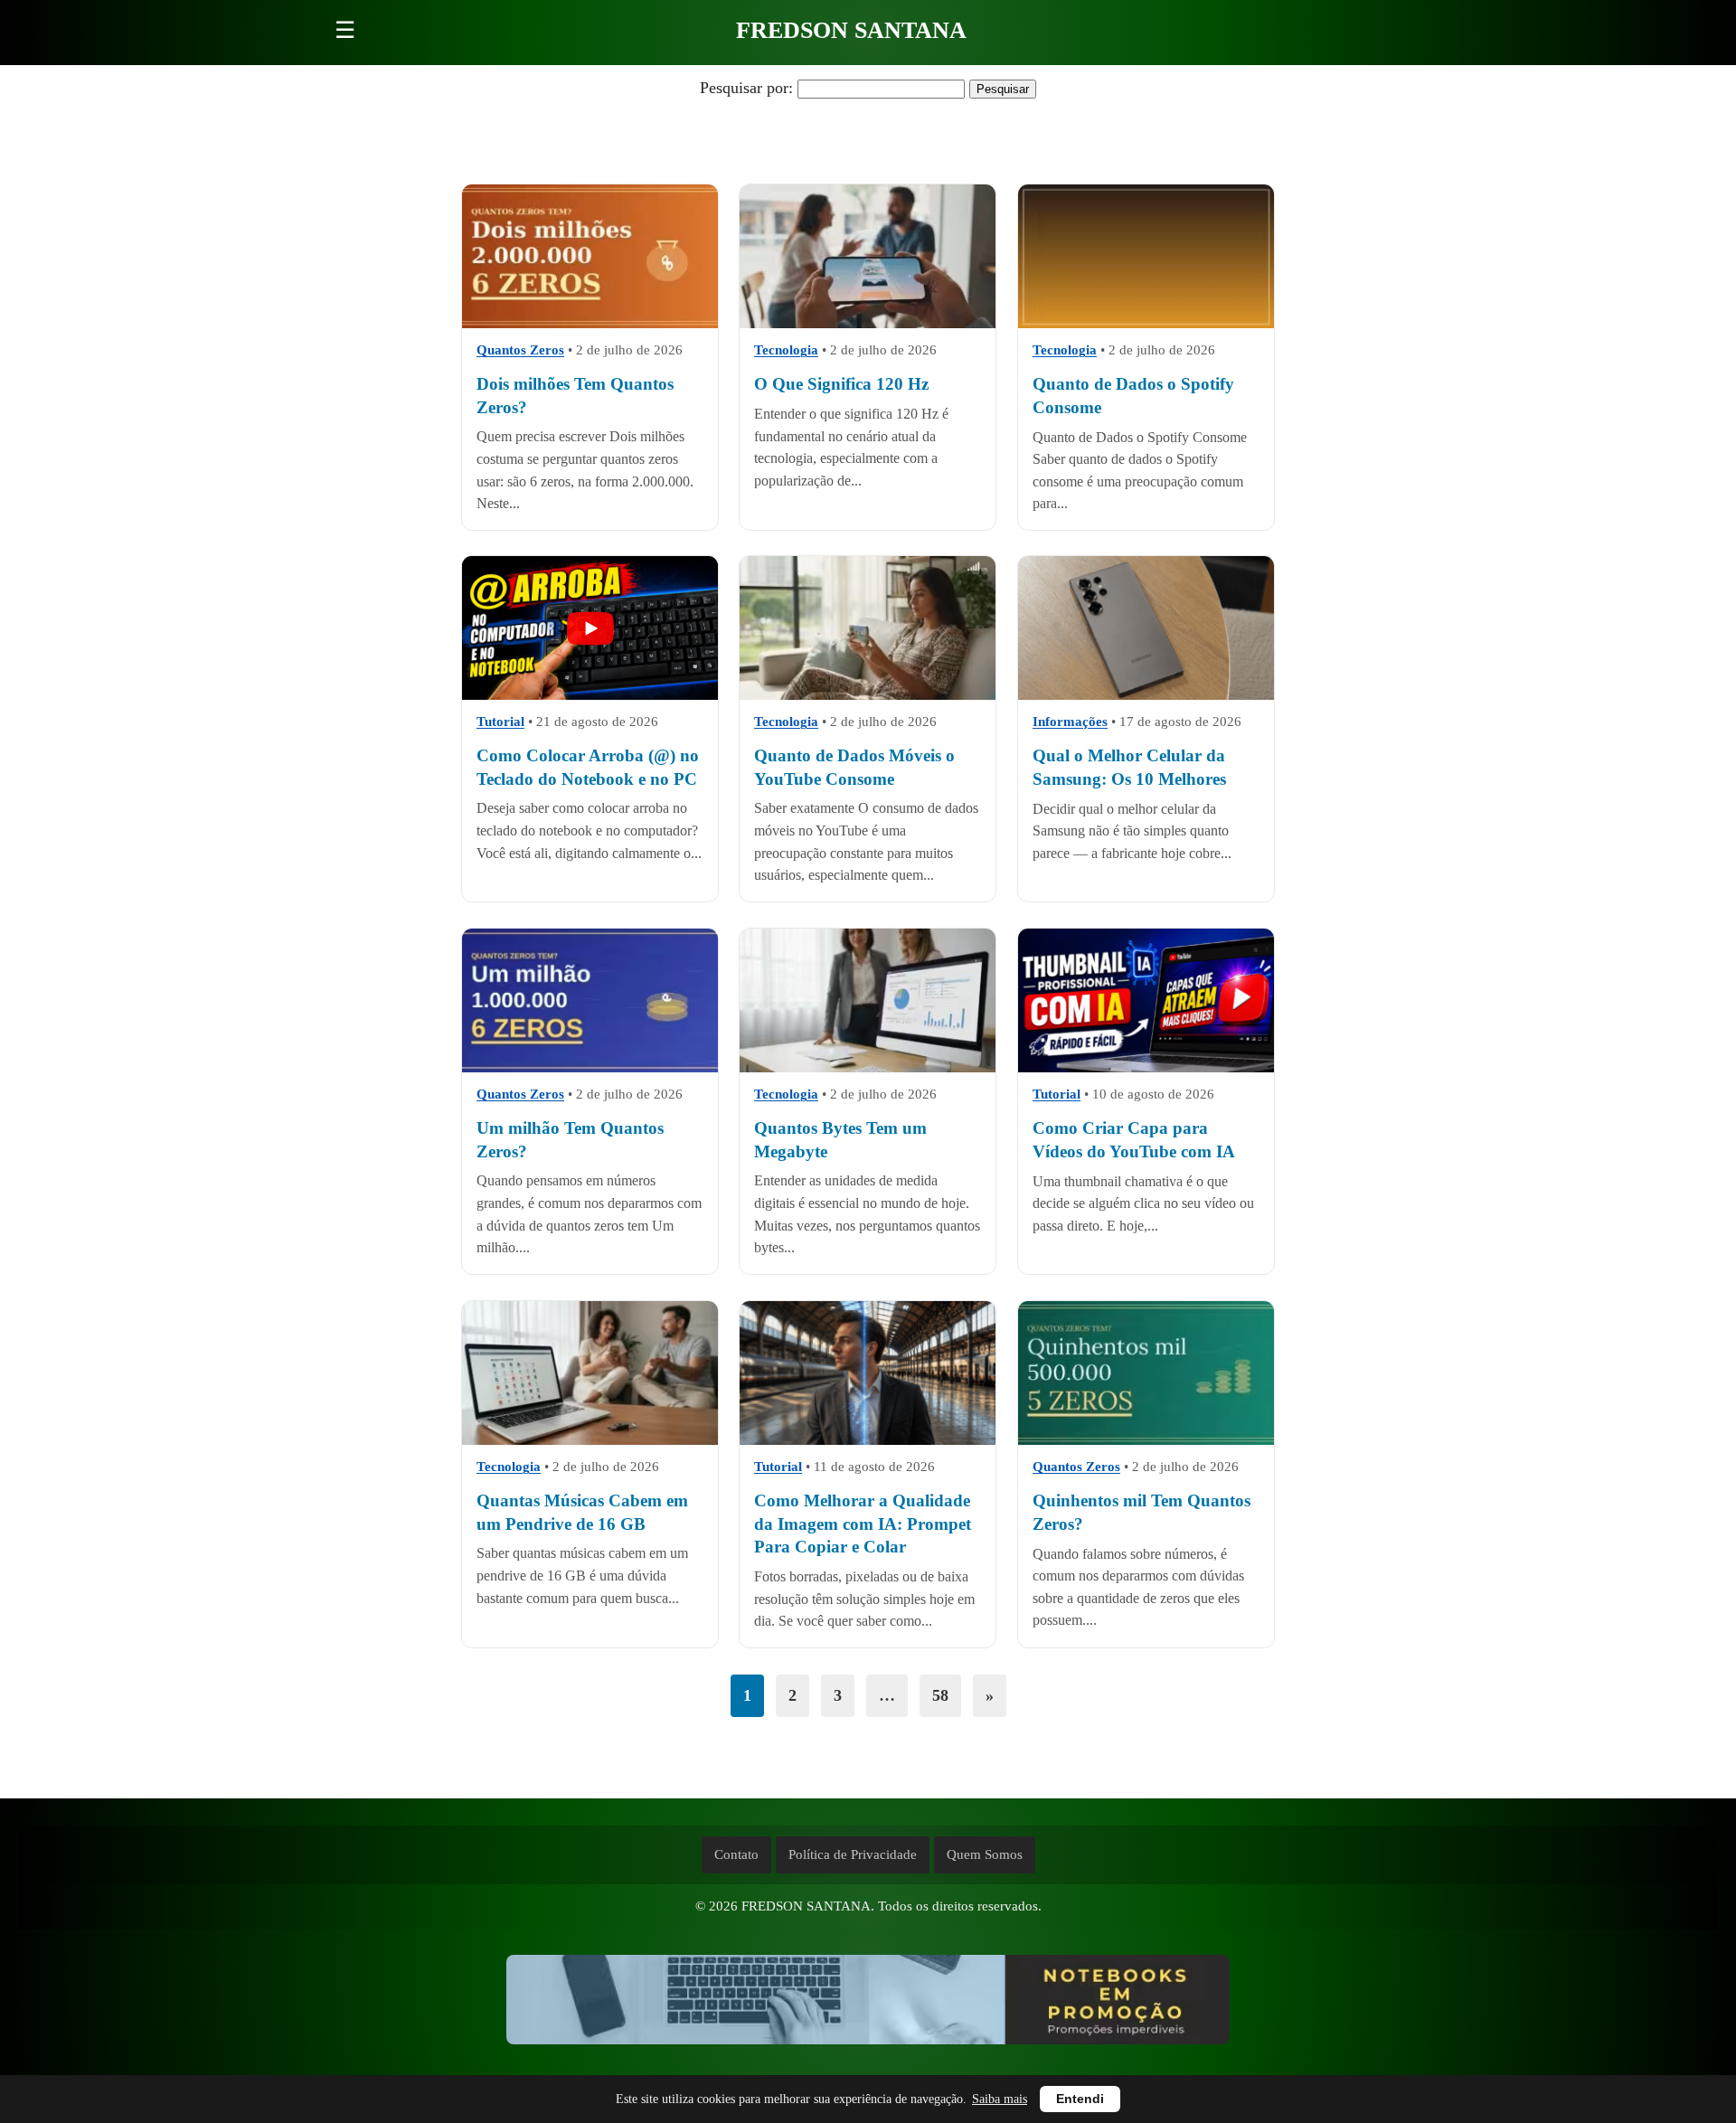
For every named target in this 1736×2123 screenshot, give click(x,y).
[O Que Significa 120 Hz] (868, 256)
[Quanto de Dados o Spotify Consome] (1146, 256)
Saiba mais (1000, 2099)
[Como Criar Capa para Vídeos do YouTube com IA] (1146, 1000)
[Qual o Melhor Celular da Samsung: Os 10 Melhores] (1146, 628)
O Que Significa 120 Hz (841, 384)
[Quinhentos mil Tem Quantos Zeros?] (1146, 1373)
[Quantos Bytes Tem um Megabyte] (868, 1000)
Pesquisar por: (746, 88)
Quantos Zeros (520, 350)
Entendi (1080, 2099)
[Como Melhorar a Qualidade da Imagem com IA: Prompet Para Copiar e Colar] (868, 1373)
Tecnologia (786, 350)
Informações (1070, 722)
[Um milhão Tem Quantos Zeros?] (590, 1000)
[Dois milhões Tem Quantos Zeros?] (590, 256)
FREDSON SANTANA (851, 30)
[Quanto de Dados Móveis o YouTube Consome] (868, 628)
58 (940, 1695)
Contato (736, 1854)
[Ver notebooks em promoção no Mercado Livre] (868, 2004)
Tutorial (500, 722)
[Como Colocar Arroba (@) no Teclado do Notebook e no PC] (590, 628)
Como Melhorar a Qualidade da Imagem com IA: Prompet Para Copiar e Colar (863, 1524)
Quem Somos (985, 1854)
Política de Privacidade (853, 1854)
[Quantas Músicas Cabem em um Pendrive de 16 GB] (590, 1373)
